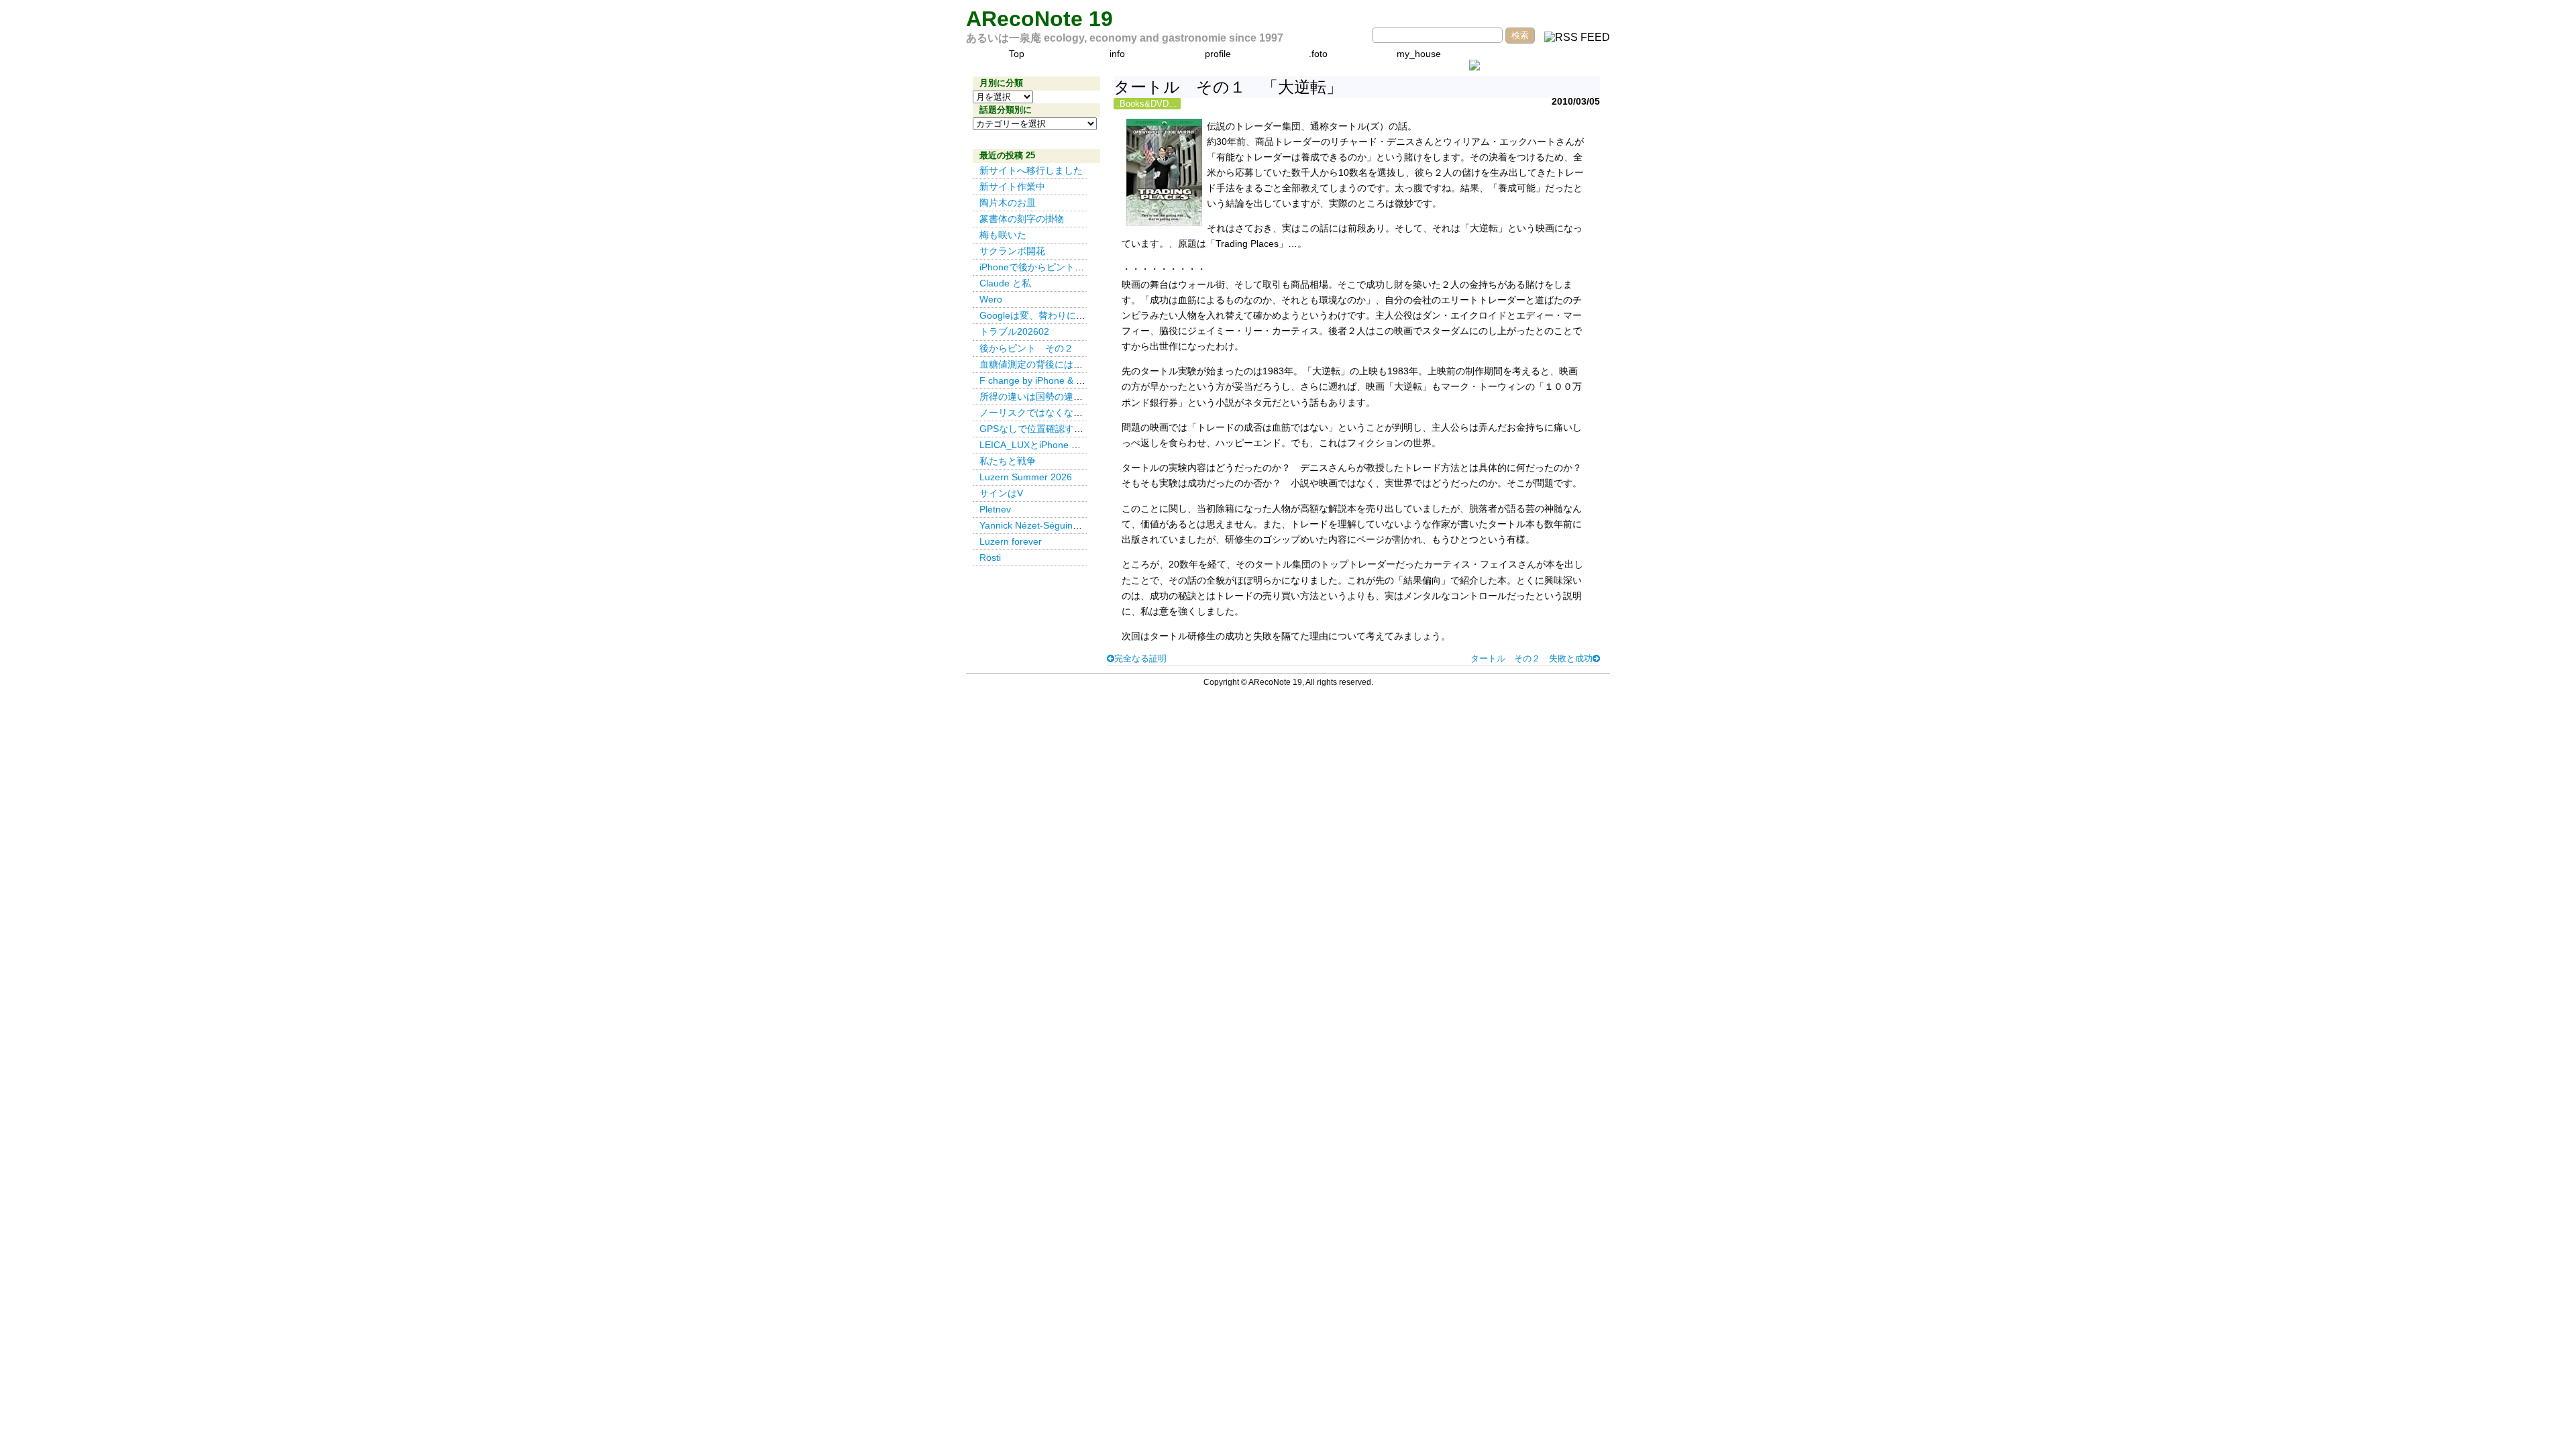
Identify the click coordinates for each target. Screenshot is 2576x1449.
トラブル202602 (1014, 331)
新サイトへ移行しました (1031, 170)
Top (1017, 54)
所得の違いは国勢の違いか (1036, 396)
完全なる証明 (1140, 658)
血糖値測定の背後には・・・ (1040, 364)
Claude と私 (1005, 283)
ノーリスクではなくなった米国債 (1050, 413)
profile (1218, 54)
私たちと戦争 (1008, 461)
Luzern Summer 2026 (1026, 477)
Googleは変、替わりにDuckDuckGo (1056, 315)
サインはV (1001, 493)
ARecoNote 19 (1039, 19)
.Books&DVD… (1147, 104)
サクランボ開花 (1012, 251)
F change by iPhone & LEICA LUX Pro (1060, 380)
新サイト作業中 (1012, 186)
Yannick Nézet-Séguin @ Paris (1048, 525)
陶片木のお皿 (1008, 203)
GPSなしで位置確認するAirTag (1045, 429)
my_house (1419, 54)
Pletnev (995, 509)
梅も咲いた (1003, 235)
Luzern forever (1011, 541)
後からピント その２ (1026, 348)
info (1117, 54)
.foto (1318, 54)
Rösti (990, 557)
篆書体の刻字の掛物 (1022, 219)
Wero (991, 299)
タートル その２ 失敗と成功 (1532, 658)
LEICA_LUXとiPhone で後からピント (1058, 445)
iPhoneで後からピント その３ (1046, 267)
